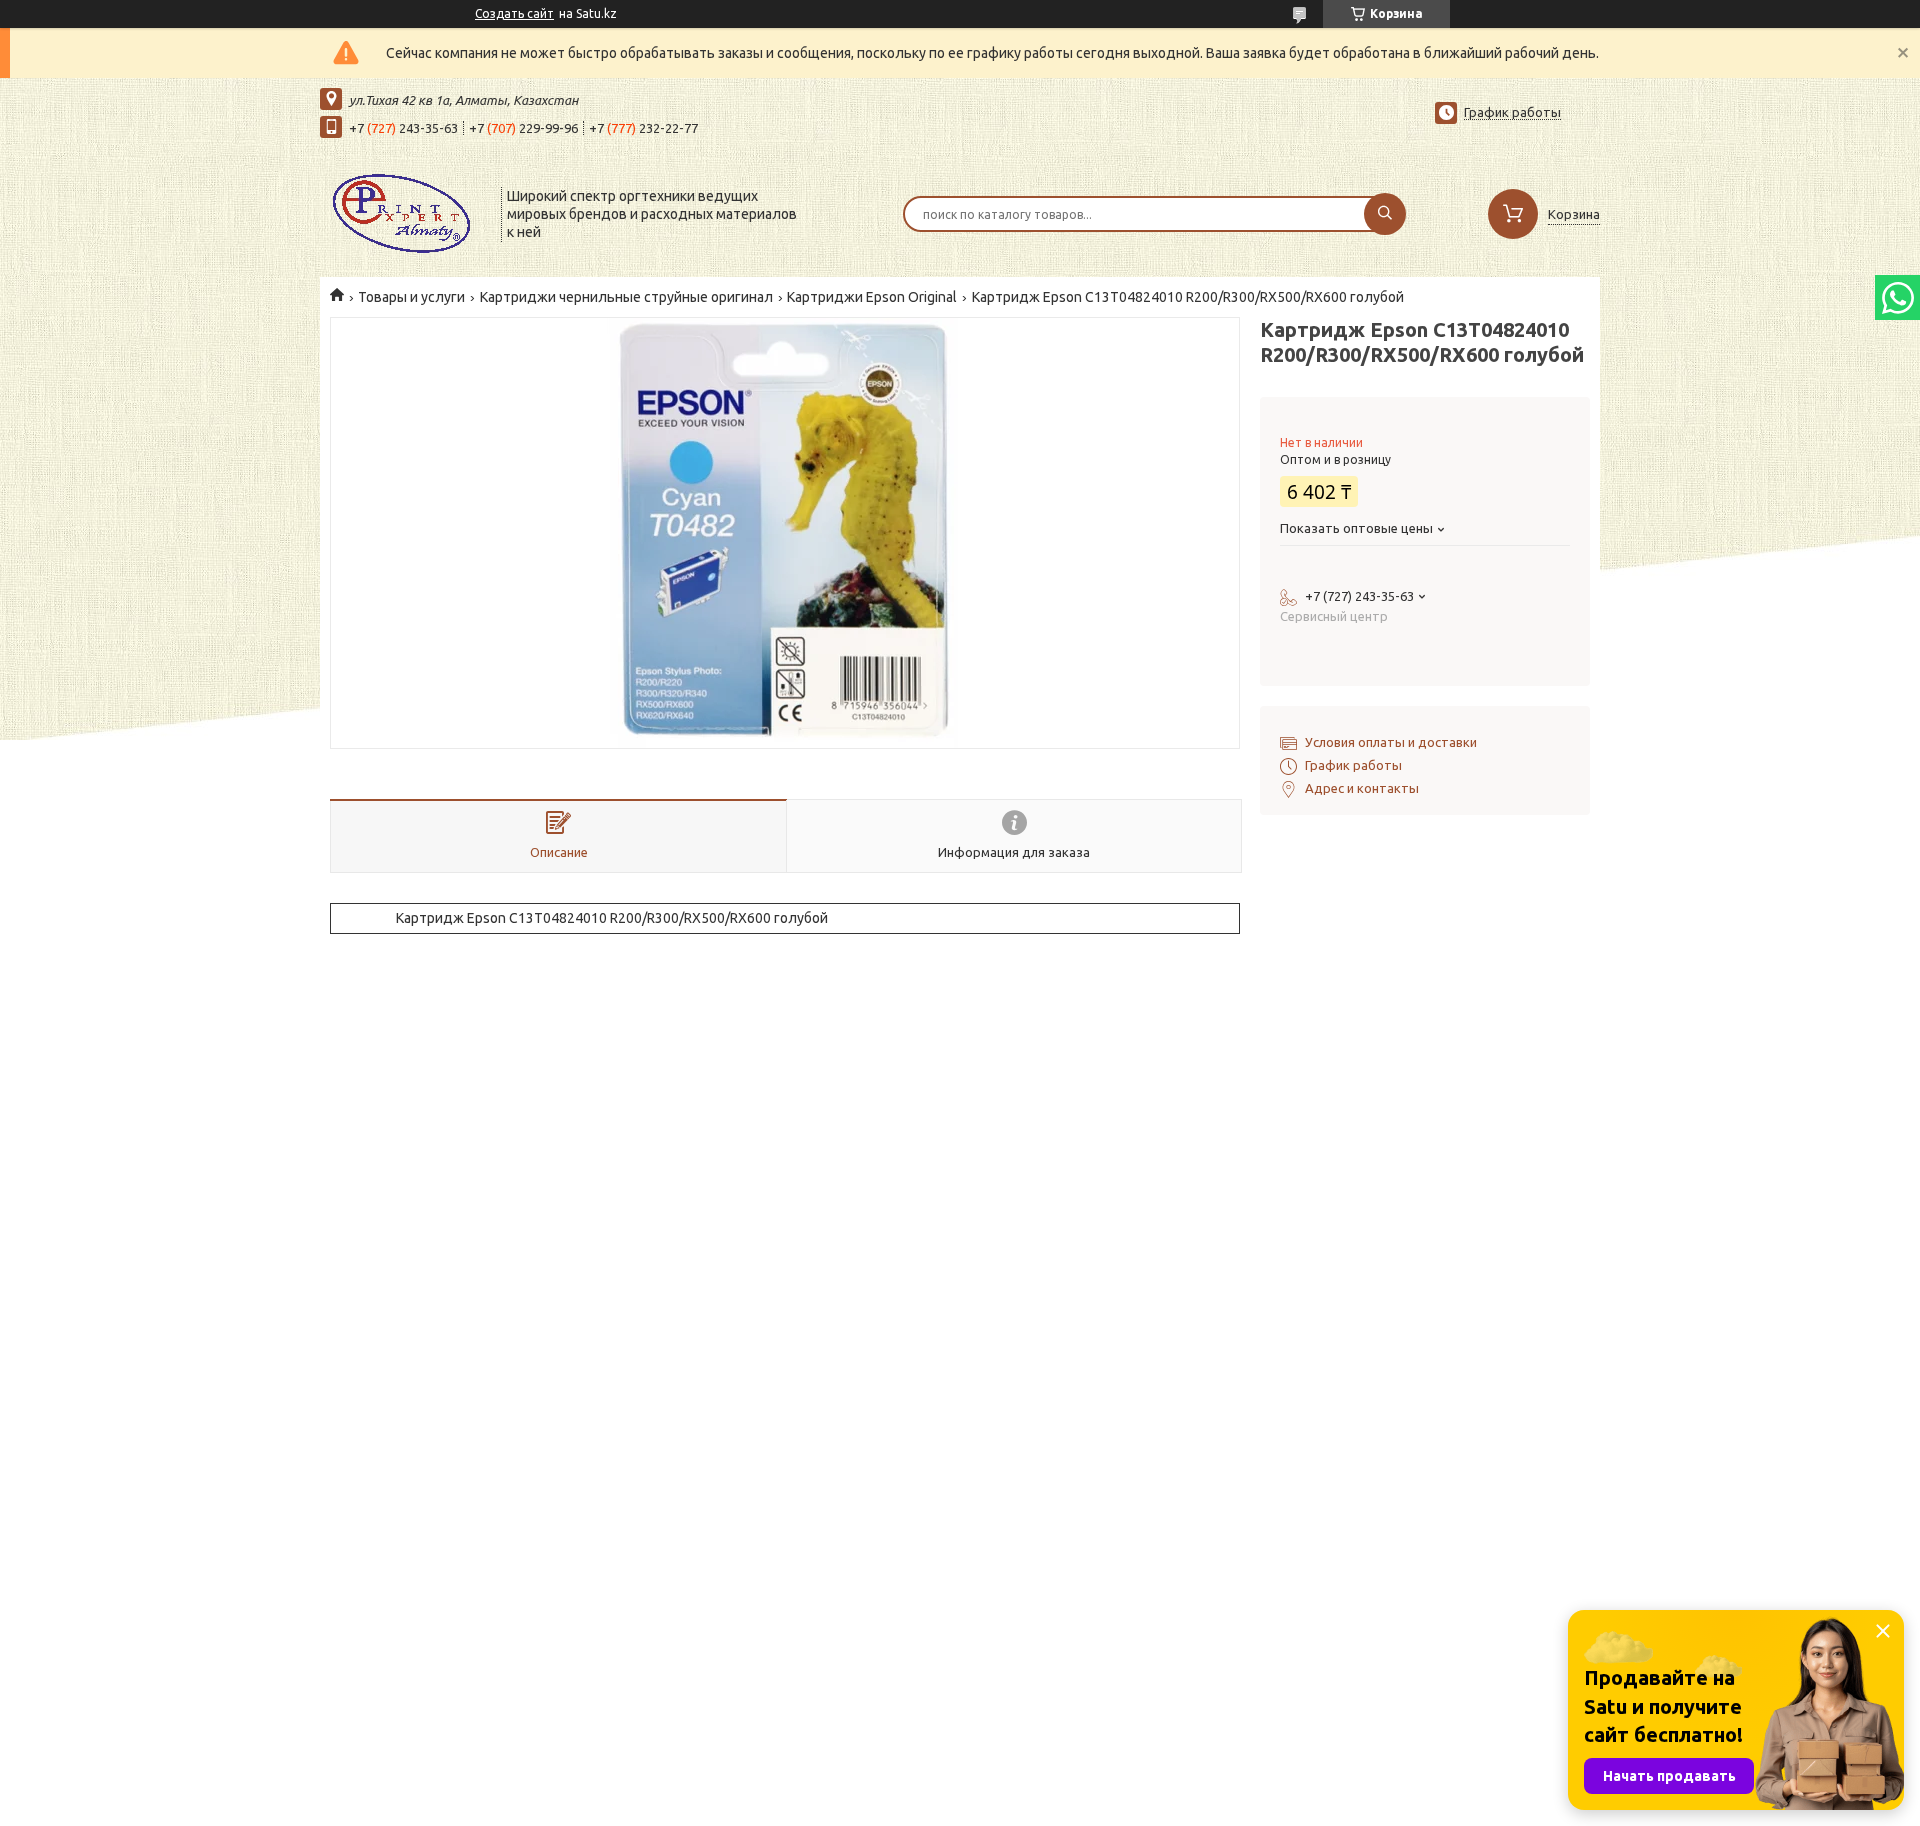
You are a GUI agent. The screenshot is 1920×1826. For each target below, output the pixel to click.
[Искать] (1385, 214)
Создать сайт (514, 13)
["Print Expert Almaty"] (401, 212)
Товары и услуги (411, 297)
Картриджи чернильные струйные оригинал (626, 297)
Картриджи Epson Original (872, 297)
